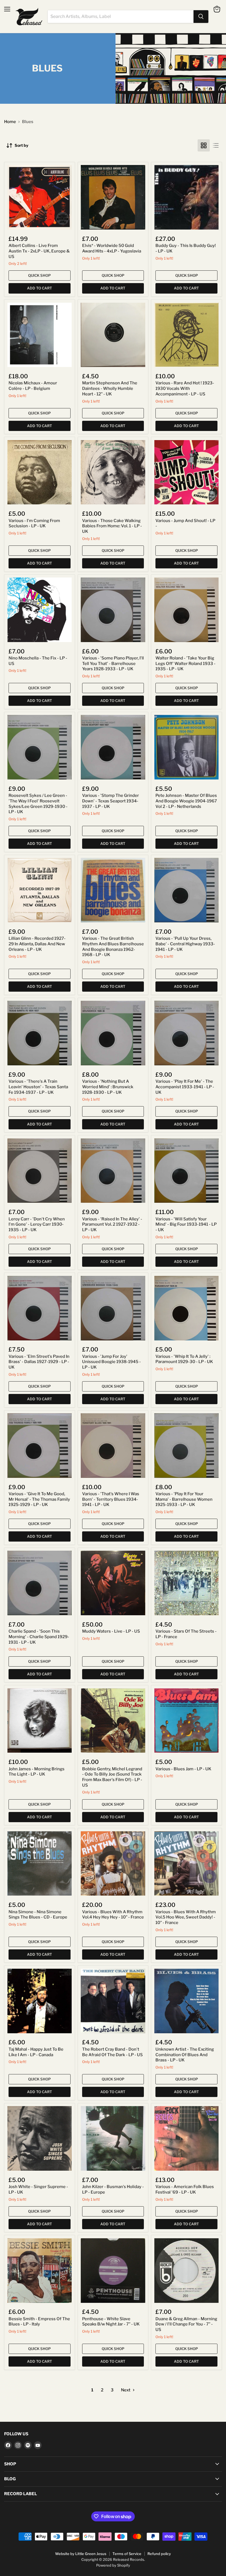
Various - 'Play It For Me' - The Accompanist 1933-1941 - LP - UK (185, 1087)
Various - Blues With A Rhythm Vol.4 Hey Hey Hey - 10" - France (113, 1915)
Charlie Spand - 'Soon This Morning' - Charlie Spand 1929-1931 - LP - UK (39, 1637)
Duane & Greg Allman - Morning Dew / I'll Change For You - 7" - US (186, 2324)
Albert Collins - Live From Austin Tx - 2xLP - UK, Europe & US (39, 251)
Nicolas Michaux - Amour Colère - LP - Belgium (33, 386)
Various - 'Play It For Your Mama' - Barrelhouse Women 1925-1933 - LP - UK (184, 1499)
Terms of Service (127, 2554)
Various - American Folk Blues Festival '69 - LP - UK (185, 2189)
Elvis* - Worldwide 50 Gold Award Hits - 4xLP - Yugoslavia (112, 248)
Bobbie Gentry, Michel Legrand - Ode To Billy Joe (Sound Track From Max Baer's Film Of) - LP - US (112, 1777)
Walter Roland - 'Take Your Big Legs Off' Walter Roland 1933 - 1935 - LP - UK (185, 663)
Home (10, 122)
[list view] (216, 145)
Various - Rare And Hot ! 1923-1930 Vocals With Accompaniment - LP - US (185, 388)
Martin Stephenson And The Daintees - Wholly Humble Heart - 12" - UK (110, 388)
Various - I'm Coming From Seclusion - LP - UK (34, 523)
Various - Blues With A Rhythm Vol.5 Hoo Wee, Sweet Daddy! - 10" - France (186, 1917)
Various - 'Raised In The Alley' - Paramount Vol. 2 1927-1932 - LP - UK (112, 1224)
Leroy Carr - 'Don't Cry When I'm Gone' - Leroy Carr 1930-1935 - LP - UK (37, 1224)
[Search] (201, 17)
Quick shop (39, 275)
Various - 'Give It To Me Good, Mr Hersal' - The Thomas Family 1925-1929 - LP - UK (39, 1499)
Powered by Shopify (113, 2565)
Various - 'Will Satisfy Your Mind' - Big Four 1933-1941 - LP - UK (186, 1224)
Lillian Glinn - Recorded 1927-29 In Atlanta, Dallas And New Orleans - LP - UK (37, 944)
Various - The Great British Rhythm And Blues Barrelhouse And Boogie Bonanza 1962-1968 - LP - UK (113, 947)
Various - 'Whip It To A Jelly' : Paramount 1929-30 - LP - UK (184, 1359)
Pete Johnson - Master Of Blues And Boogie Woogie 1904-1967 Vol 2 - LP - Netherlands (186, 801)
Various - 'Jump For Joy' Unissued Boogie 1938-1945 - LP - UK (111, 1362)
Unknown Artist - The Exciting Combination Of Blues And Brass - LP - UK (185, 2055)
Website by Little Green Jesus (81, 2554)
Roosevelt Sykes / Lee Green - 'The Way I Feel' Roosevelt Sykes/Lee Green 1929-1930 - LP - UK (38, 804)
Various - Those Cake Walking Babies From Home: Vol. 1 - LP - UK (112, 526)
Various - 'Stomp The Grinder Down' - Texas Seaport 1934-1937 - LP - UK (111, 801)
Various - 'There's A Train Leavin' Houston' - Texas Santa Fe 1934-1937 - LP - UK (38, 1087)
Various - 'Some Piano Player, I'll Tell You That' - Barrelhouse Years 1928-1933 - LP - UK (113, 663)
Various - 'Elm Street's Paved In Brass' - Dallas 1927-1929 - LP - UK (39, 1362)
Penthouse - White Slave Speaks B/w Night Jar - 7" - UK (111, 2322)
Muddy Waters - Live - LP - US (111, 1631)
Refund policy (159, 2554)
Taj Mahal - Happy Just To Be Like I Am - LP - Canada (36, 2052)
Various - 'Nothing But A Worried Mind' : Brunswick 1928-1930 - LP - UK (108, 1087)
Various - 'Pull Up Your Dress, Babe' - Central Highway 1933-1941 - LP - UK (185, 944)
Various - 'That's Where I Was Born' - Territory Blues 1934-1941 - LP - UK (111, 1499)
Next (126, 2390)
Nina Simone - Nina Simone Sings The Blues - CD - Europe (38, 1915)
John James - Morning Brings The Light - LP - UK (37, 1772)
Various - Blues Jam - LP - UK (183, 1769)
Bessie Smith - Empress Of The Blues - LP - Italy (39, 2322)
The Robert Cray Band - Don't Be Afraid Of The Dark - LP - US (112, 2052)
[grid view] (204, 145)
